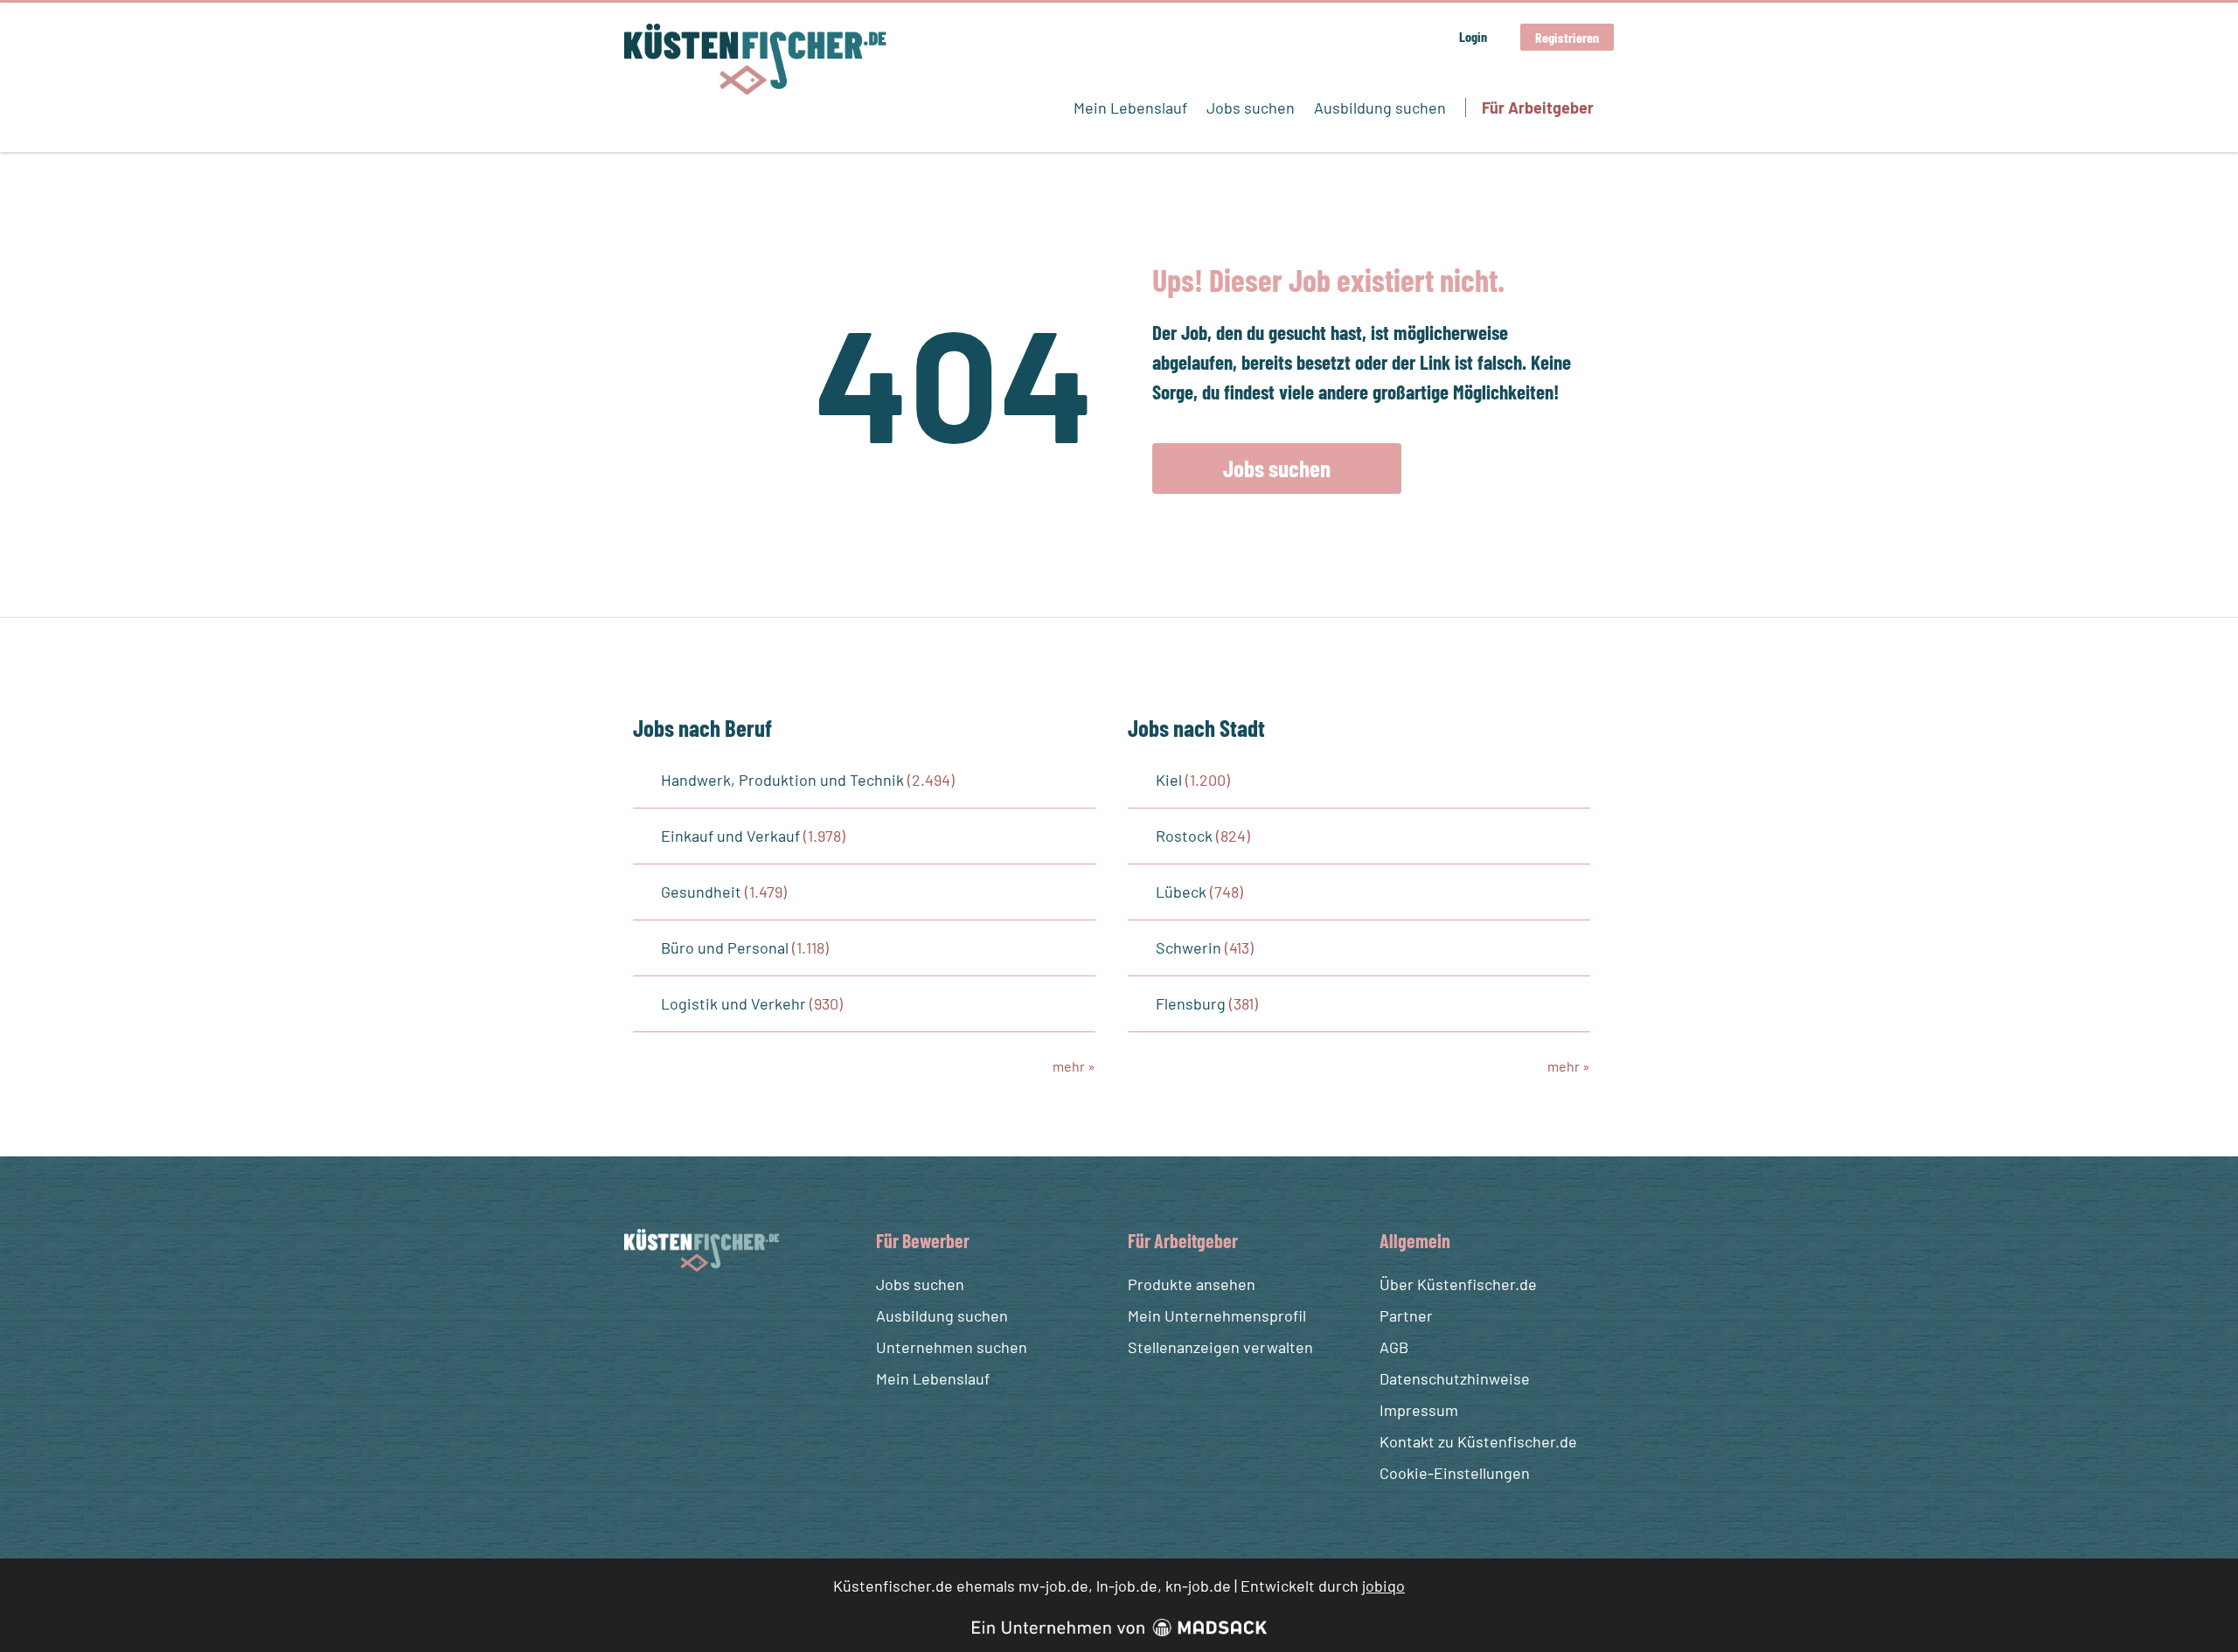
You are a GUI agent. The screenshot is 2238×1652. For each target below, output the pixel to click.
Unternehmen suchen (952, 1347)
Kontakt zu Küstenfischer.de (1478, 1441)
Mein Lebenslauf (1130, 108)
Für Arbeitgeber (1538, 108)
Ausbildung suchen (1380, 108)
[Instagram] (672, 1313)
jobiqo (1383, 1586)
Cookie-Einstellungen (1455, 1473)
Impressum (1419, 1410)
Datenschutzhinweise (1455, 1378)
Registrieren (1567, 37)
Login (1473, 36)
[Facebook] (640, 1313)
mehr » (1074, 1066)
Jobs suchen (1251, 108)
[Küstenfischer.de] (755, 59)
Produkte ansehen (1192, 1284)
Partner (1406, 1315)
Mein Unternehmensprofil (1217, 1315)
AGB (1394, 1347)
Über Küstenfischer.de (1458, 1284)
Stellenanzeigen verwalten (1220, 1347)
